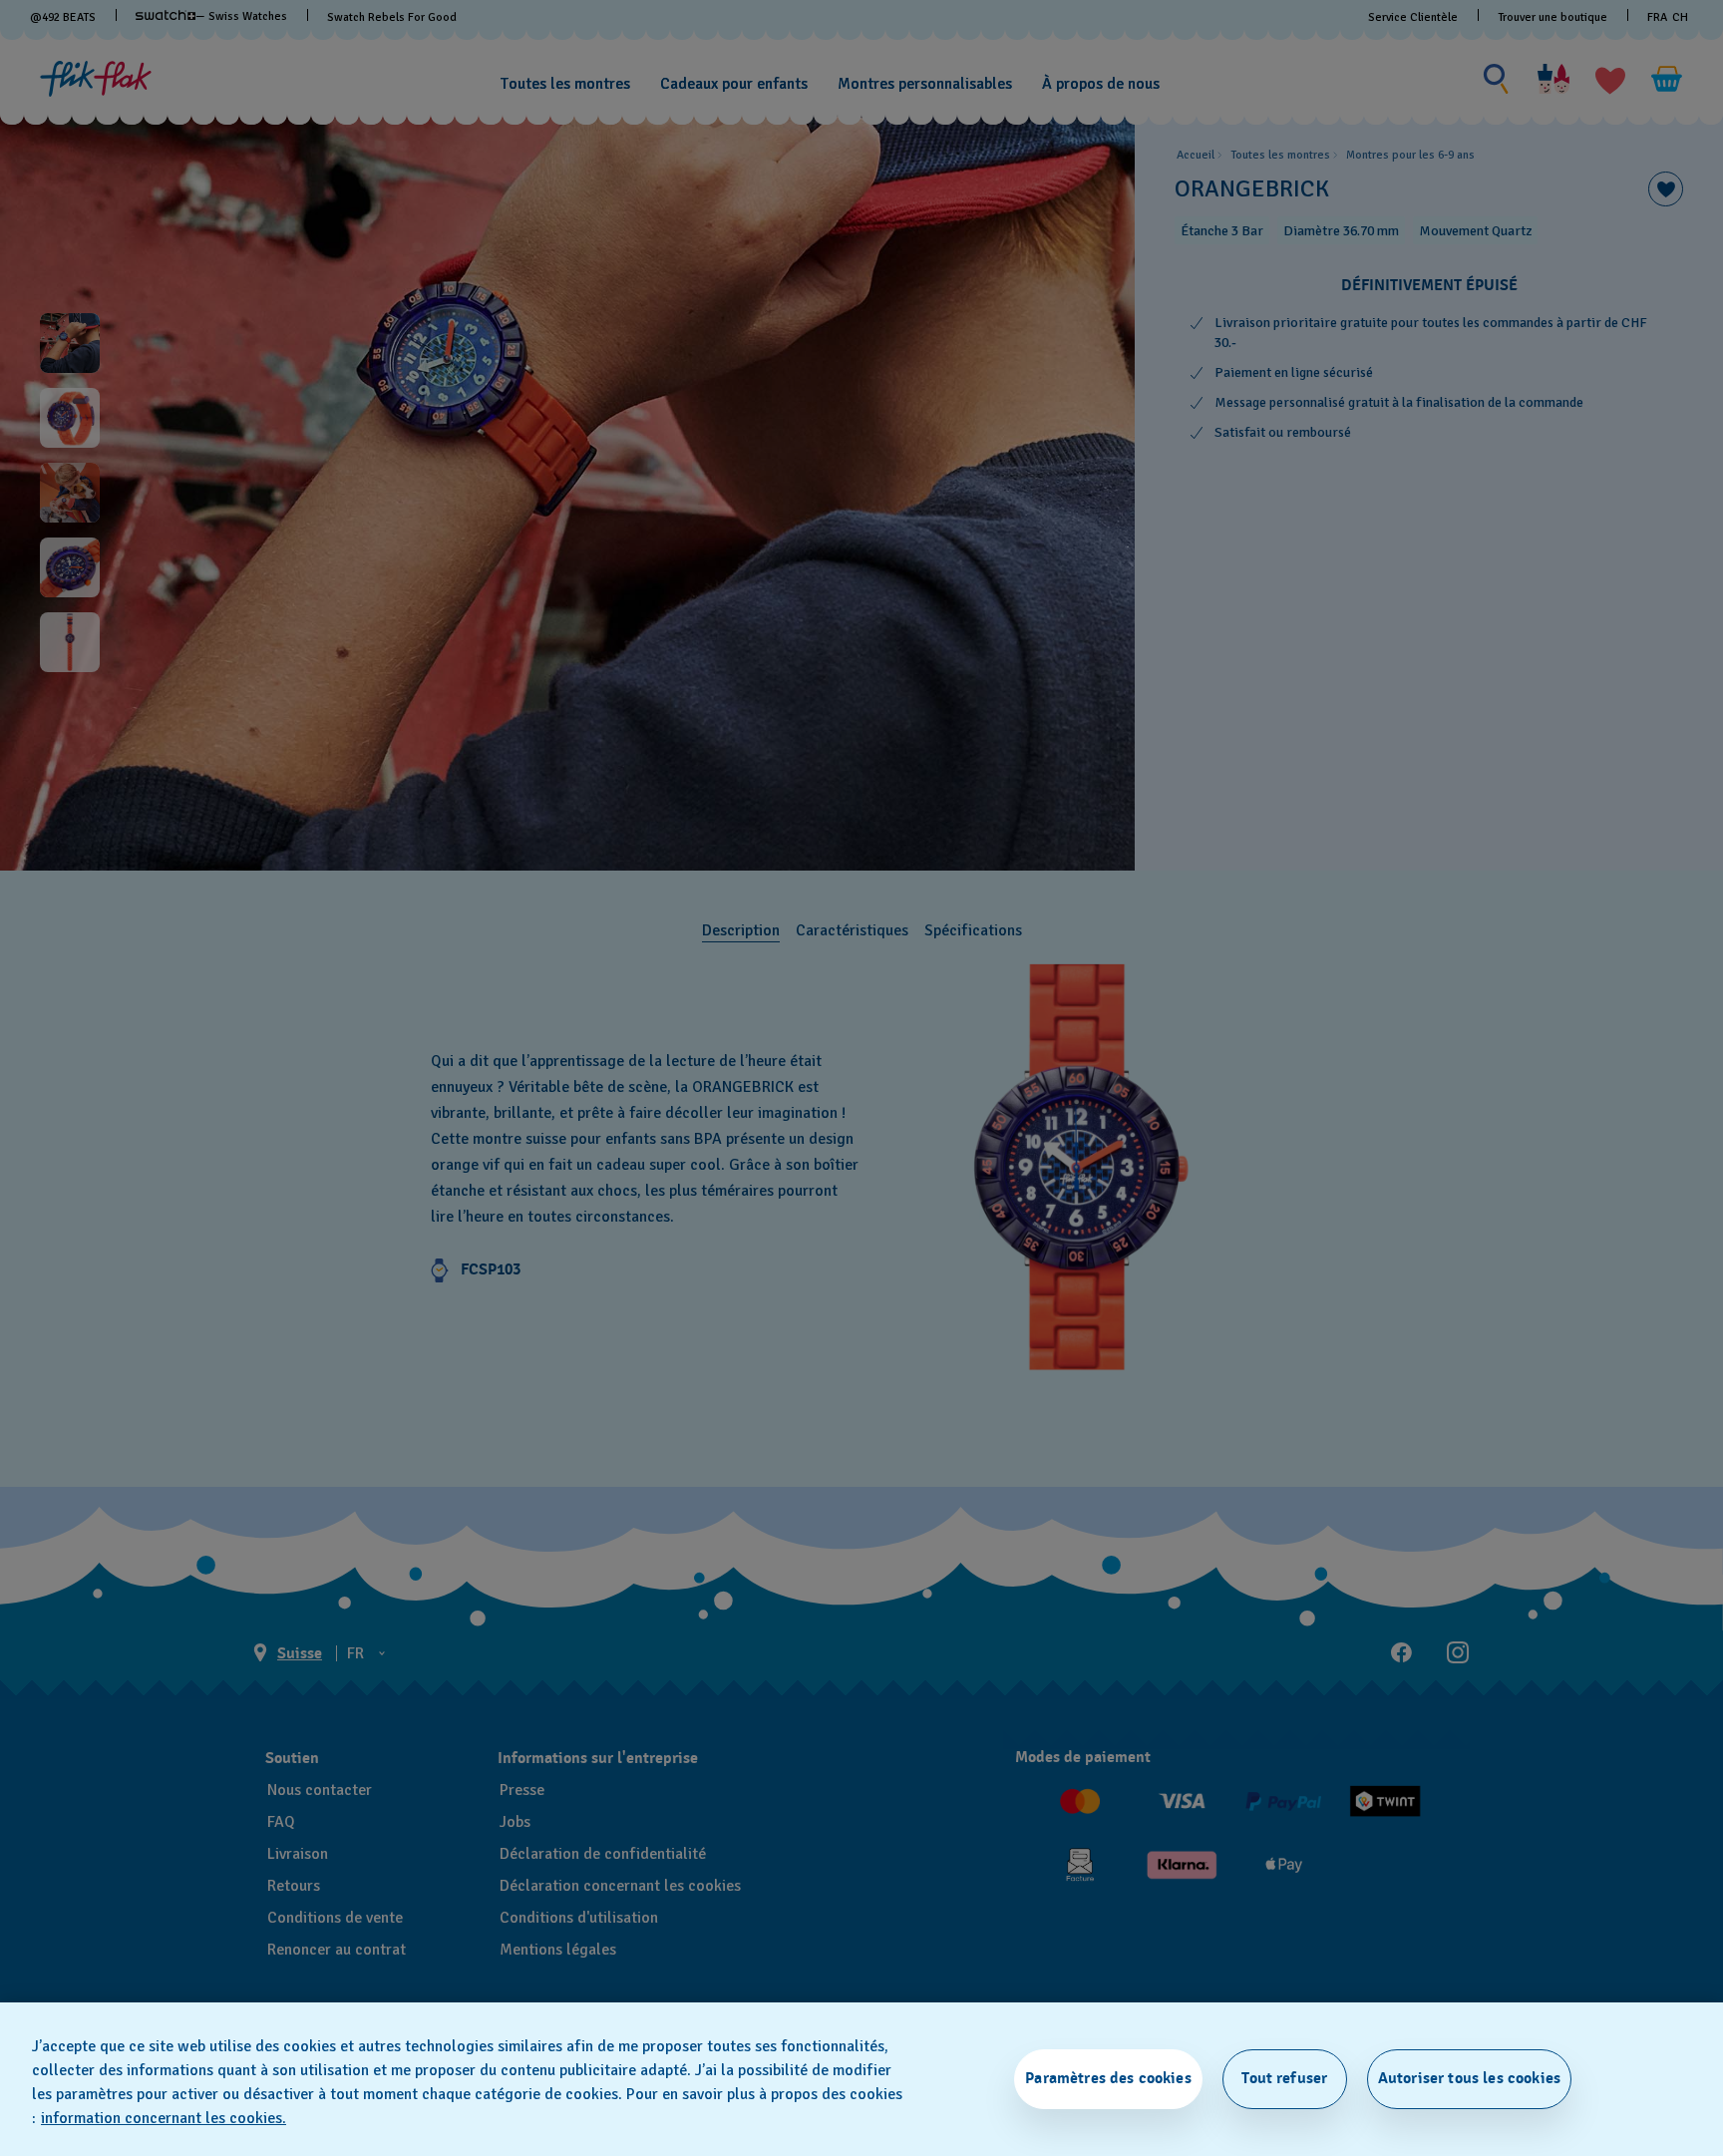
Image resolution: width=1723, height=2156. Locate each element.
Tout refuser (1284, 2078)
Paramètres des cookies (1108, 2078)
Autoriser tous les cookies (1469, 2078)
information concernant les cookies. (164, 2118)
